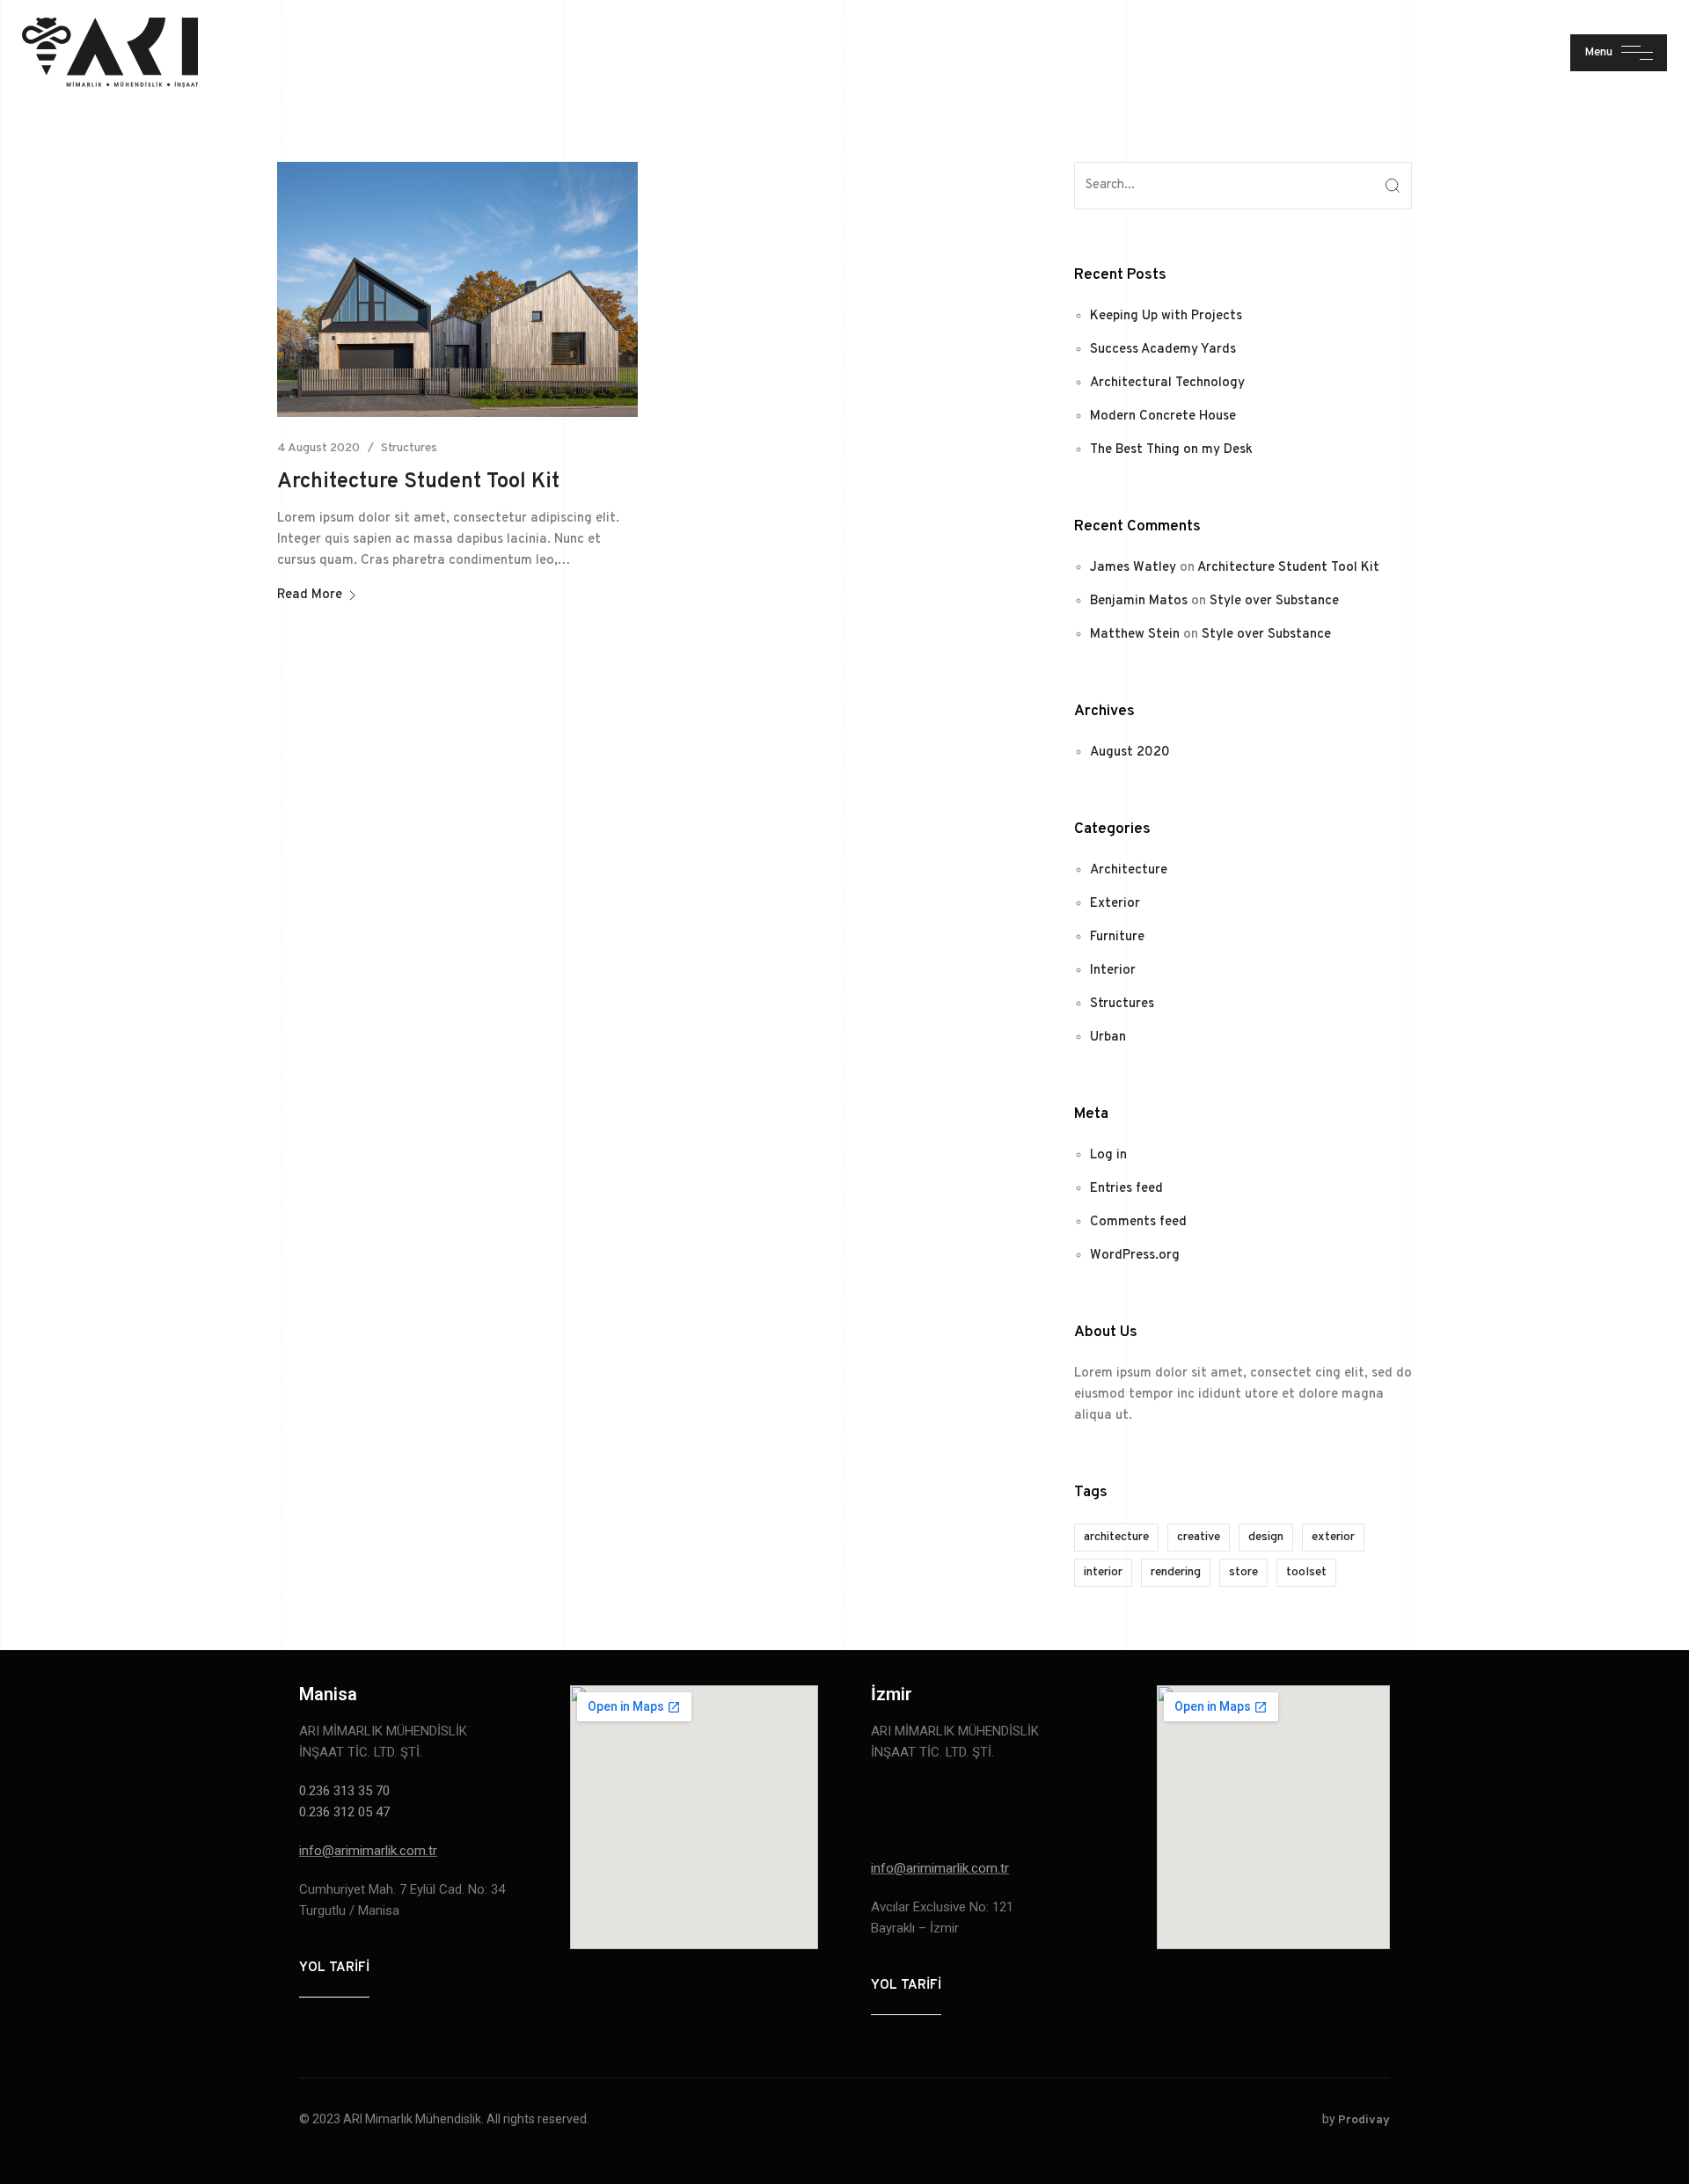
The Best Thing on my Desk (1171, 450)
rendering (1176, 1572)
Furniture (1117, 937)
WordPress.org (1135, 1256)
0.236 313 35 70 (346, 1791)
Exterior (1115, 904)
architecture (1116, 1537)
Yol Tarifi (334, 1968)
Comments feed (1138, 1222)
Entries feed (1126, 1189)
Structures (409, 448)
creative (1199, 1537)
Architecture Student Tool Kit (418, 482)
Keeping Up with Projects (1166, 316)
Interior (1113, 971)
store (1243, 1572)
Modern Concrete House (1163, 416)
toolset (1306, 1572)
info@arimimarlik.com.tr (368, 1851)
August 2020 (1130, 752)
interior (1103, 1572)
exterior (1333, 1537)
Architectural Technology (1167, 383)
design (1266, 1537)
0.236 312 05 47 (344, 1812)
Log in (1108, 1155)
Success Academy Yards (1163, 350)
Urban (1108, 1037)
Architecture (1129, 870)
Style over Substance (1274, 601)
